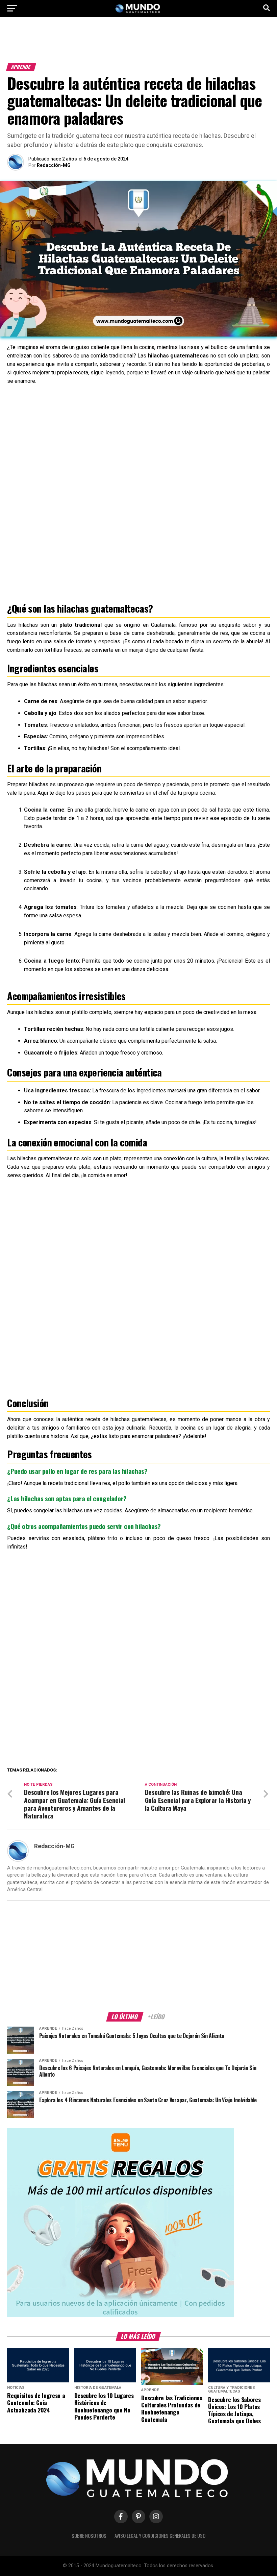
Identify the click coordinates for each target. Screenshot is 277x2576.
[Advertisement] (138, 43)
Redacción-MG (54, 165)
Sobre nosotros (89, 2536)
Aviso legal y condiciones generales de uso (160, 2536)
